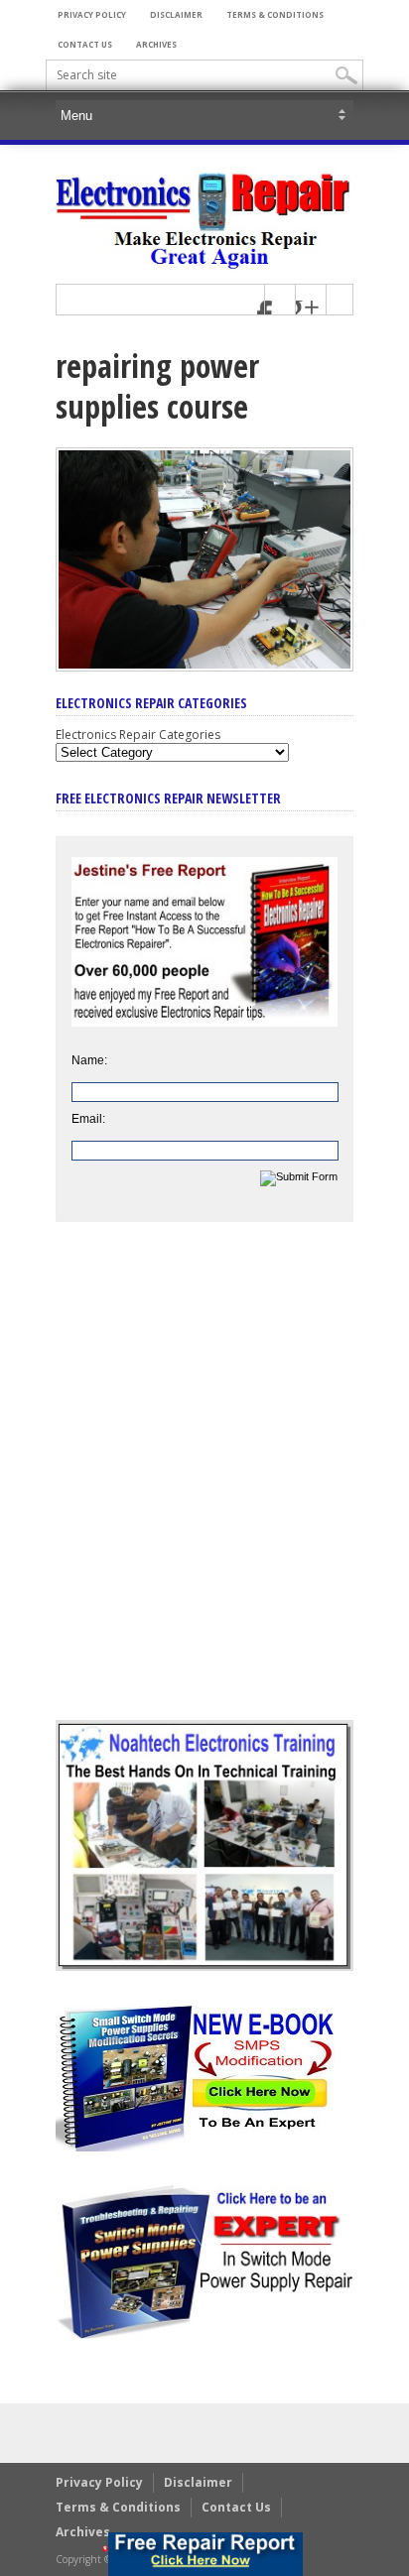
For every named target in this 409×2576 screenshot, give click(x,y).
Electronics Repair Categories (138, 735)
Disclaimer (176, 14)
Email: (88, 1119)
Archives (156, 44)
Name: (89, 1060)
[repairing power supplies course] (204, 667)
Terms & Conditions (275, 14)
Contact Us (85, 44)
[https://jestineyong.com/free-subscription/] (205, 2554)
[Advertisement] (204, 1486)
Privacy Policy (92, 14)
